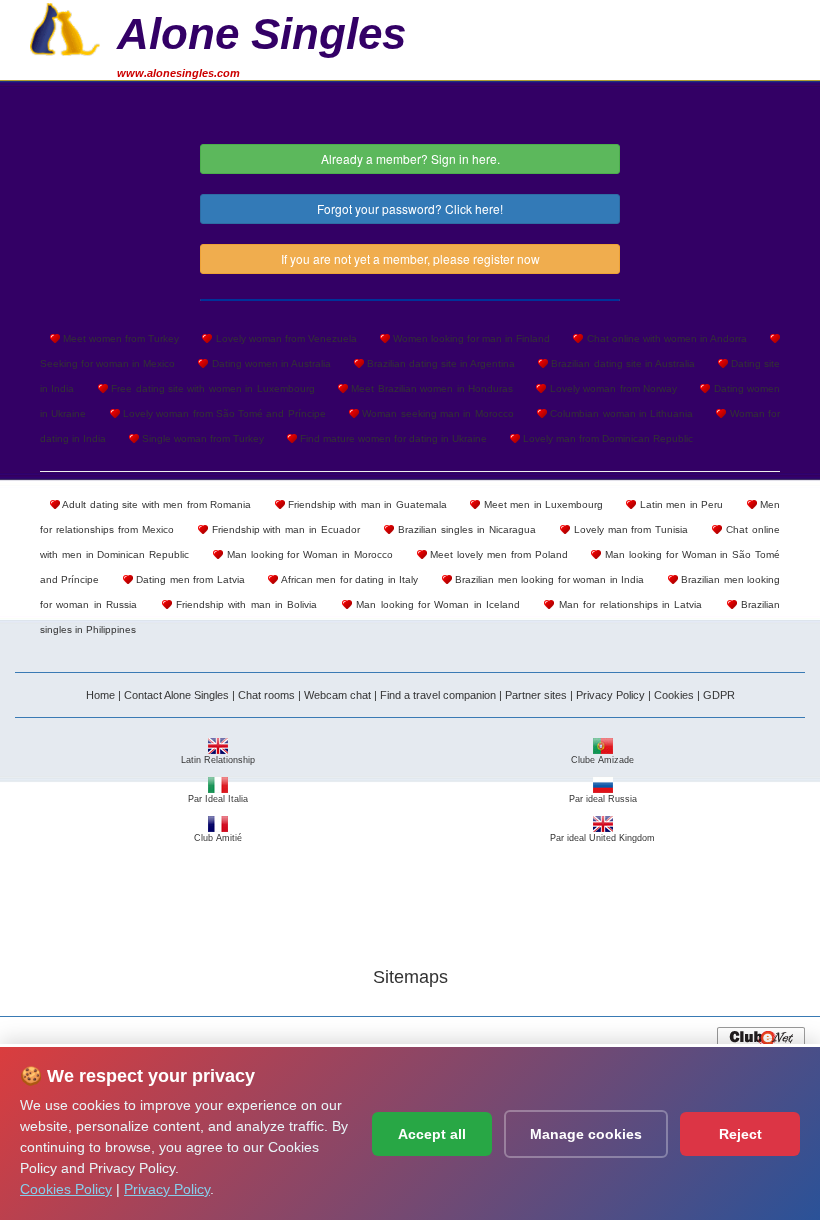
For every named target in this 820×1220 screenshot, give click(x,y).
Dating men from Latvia (189, 579)
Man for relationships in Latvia (628, 604)
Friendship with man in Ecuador (284, 529)
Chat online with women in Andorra (665, 338)
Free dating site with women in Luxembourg (211, 388)
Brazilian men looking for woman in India (548, 579)
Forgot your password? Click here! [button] (410, 208)
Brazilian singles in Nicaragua (465, 529)
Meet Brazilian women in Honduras (430, 388)
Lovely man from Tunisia (629, 529)
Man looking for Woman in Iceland (436, 604)
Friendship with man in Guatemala (366, 504)
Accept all (432, 1134)
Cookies (674, 695)
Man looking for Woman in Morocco (308, 554)
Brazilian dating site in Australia (621, 363)
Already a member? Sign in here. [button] (410, 158)
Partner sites (536, 695)
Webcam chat (337, 695)
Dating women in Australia (269, 363)
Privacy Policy (610, 695)
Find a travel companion (438, 695)
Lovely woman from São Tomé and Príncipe (223, 413)
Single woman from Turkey (201, 438)
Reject (740, 1134)
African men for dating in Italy (348, 579)
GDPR (719, 695)
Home (100, 695)
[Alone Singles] (65, 27)
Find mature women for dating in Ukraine (392, 438)
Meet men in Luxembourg (541, 504)
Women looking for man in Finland (470, 338)
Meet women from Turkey (119, 338)
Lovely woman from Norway (611, 388)
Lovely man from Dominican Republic (606, 438)
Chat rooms (266, 695)
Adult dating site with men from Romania (155, 504)
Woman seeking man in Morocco (436, 413)
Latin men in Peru (679, 504)
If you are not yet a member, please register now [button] (410, 258)
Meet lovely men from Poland (497, 554)
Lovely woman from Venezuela (284, 338)
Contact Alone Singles (176, 695)
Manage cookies (586, 1134)
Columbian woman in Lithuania (620, 413)
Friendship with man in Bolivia (245, 604)
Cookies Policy (66, 1189)
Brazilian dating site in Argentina (439, 363)
